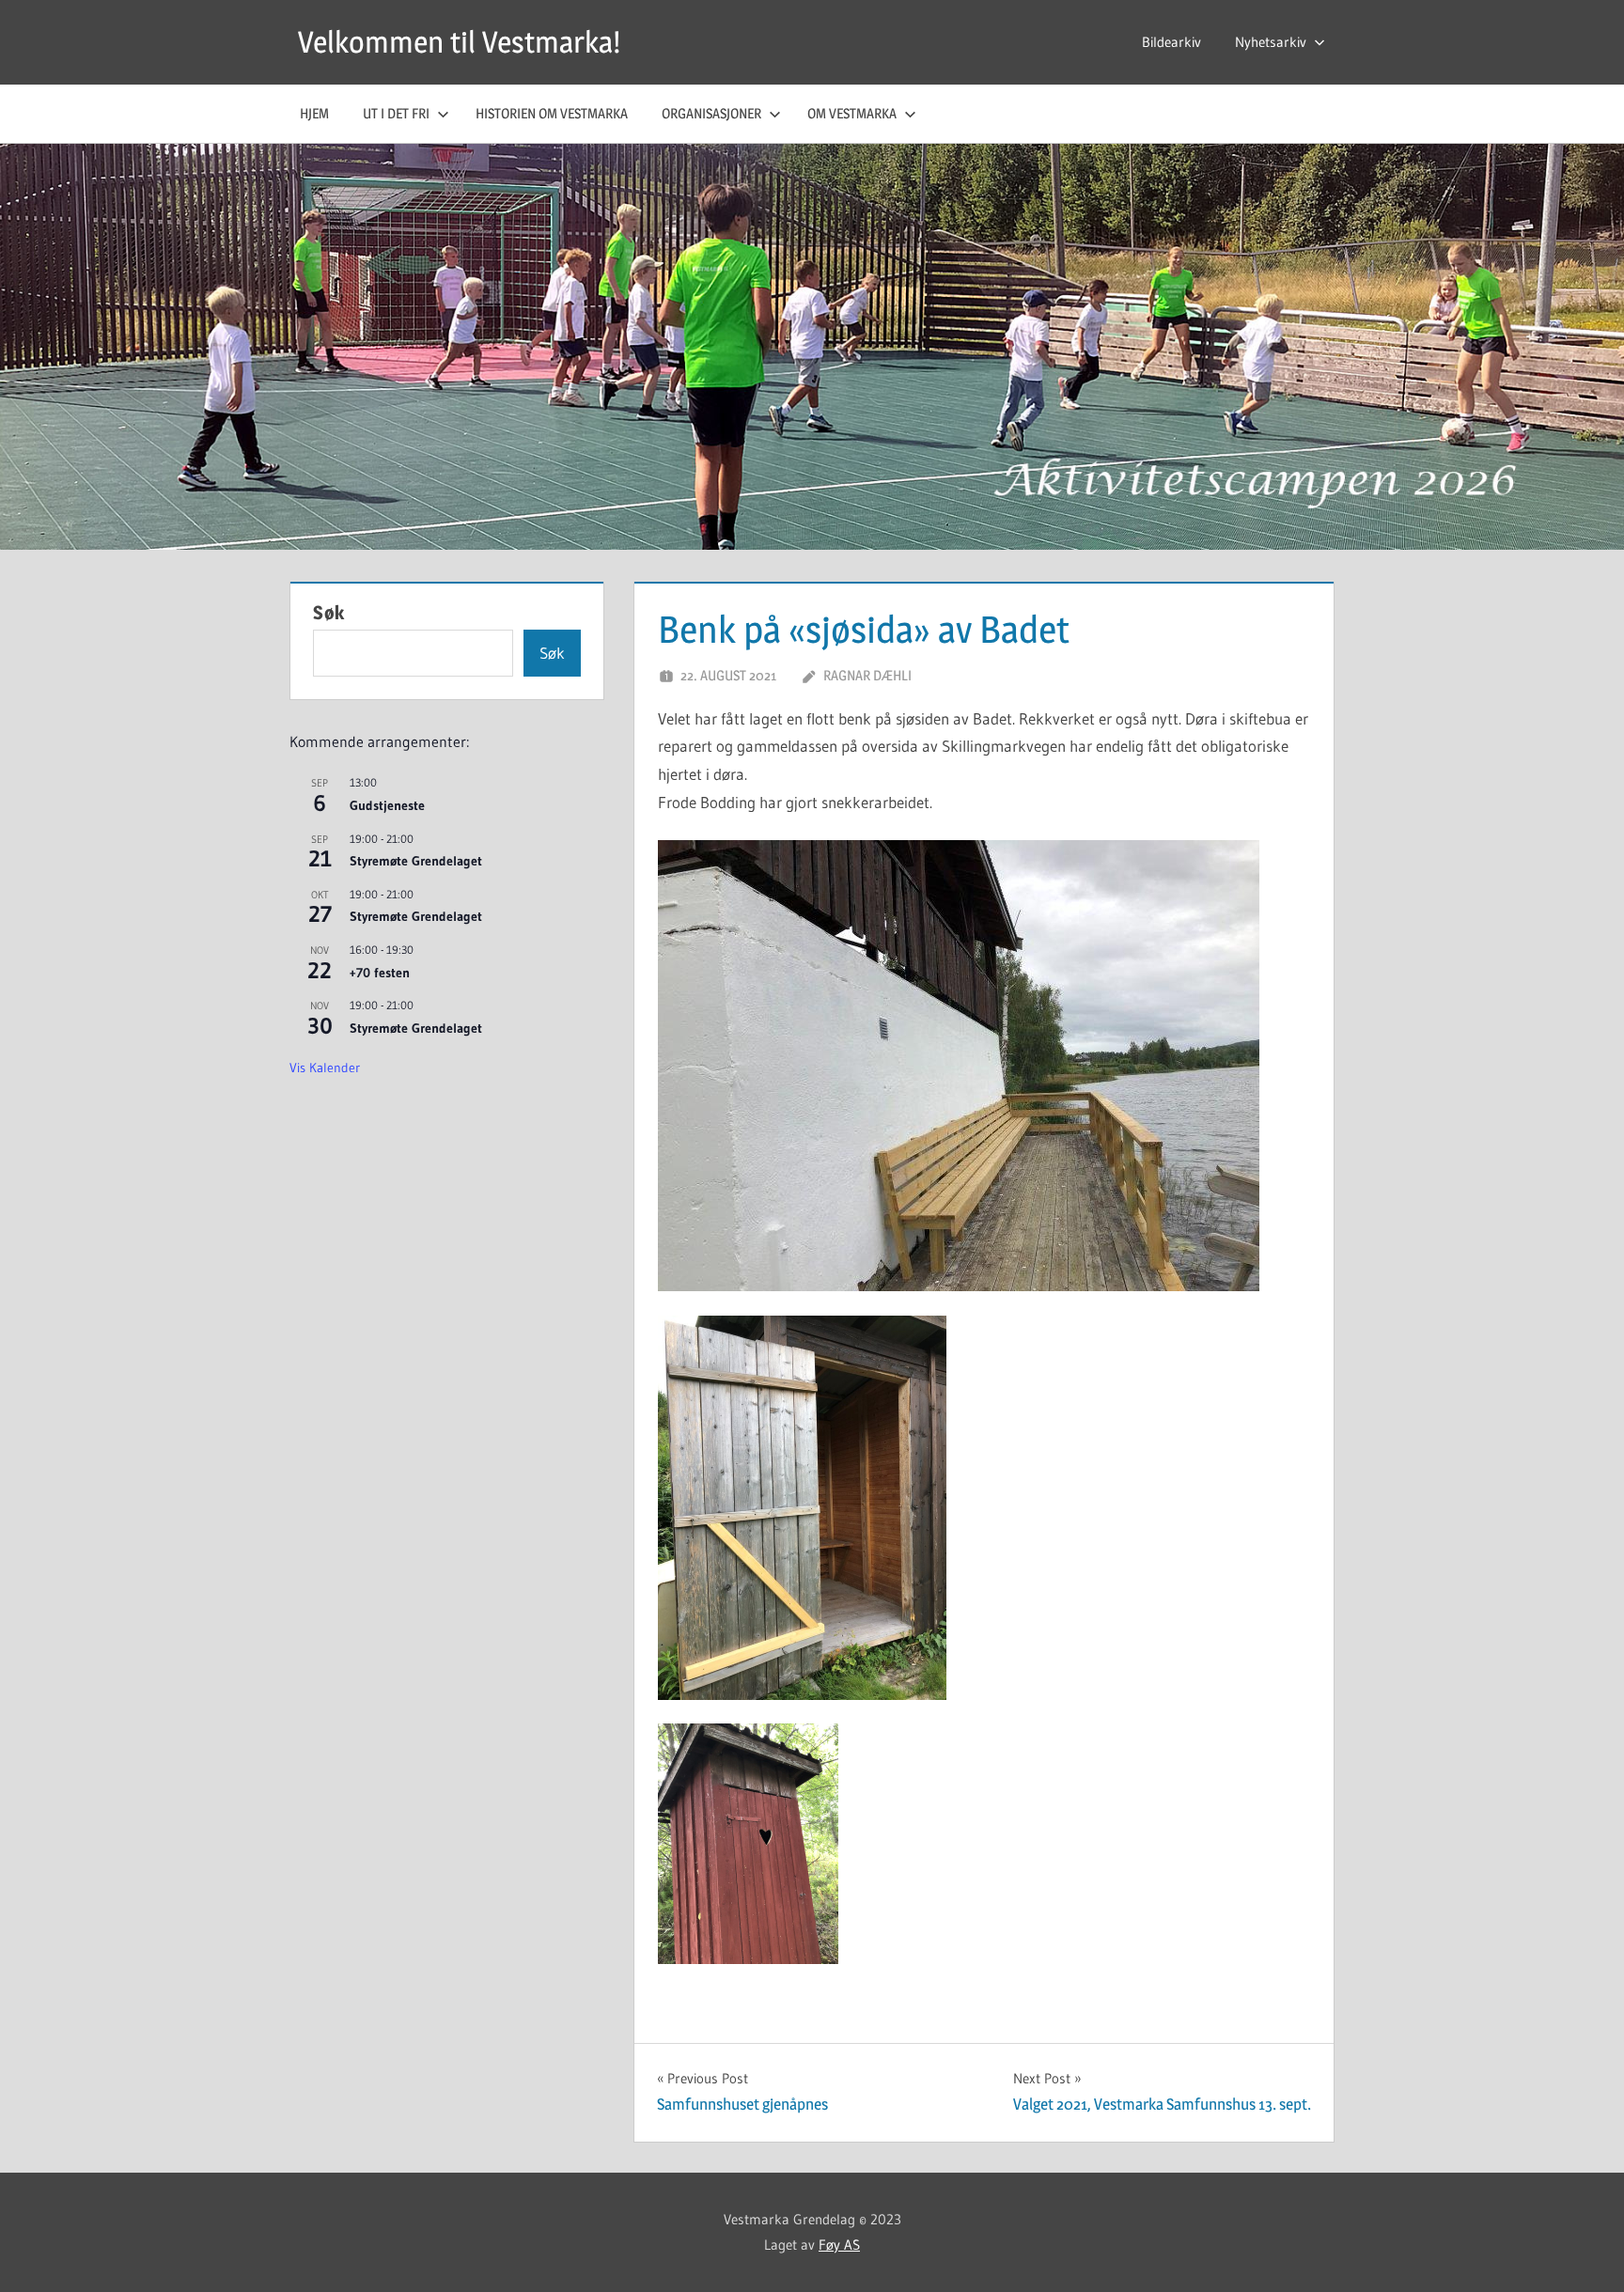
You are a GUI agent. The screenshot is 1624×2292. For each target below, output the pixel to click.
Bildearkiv (1171, 42)
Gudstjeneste (387, 805)
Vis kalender (325, 1068)
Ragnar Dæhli (867, 675)
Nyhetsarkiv (1271, 42)
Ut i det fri (396, 113)
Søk (329, 613)
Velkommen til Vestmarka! (459, 42)
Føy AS (839, 2245)
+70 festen (380, 973)
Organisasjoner (711, 113)
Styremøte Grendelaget (416, 861)
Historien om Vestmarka (552, 113)
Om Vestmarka (852, 113)
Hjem (314, 113)
